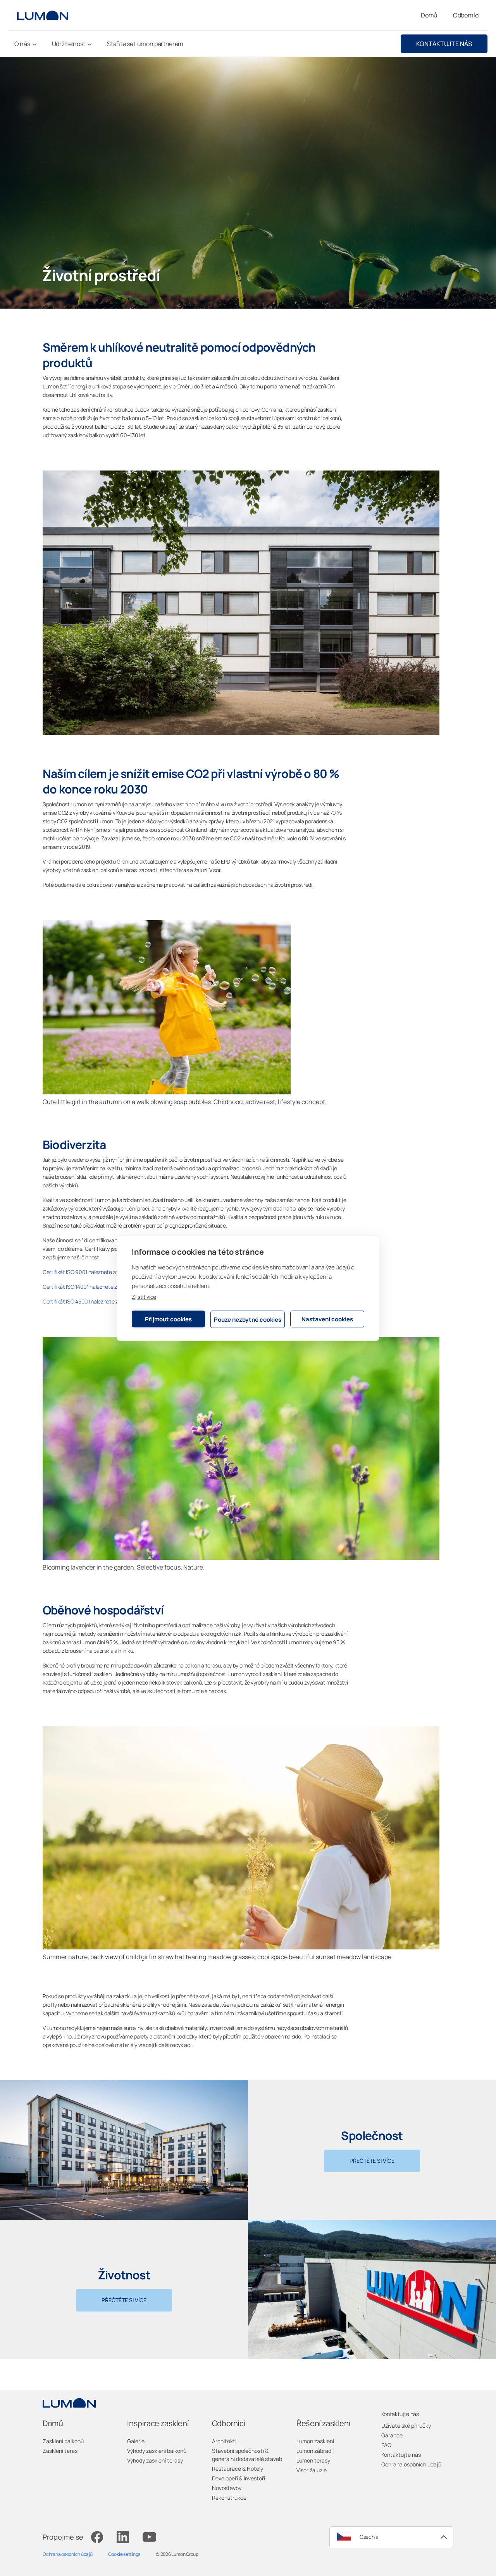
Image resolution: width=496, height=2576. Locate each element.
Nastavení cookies (327, 1319)
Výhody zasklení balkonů (157, 2451)
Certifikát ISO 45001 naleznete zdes (84, 1301)
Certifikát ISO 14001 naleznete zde (83, 1287)
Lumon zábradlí (315, 2451)
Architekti (224, 2441)
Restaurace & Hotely (238, 2469)
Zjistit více (144, 1297)
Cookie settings (124, 2554)
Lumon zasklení (315, 2441)
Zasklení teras (60, 2451)
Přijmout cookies (168, 1319)
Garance (392, 2435)
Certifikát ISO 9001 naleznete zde (82, 1272)
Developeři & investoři (239, 2478)
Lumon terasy (313, 2460)
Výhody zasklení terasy (155, 2460)
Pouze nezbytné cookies (248, 1319)
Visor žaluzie (312, 2470)
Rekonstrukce (229, 2498)
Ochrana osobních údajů (411, 2464)
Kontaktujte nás (444, 44)
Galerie (136, 2441)
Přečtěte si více (372, 2161)
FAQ (386, 2445)
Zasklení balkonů (63, 2441)
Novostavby (227, 2488)
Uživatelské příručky (406, 2426)
